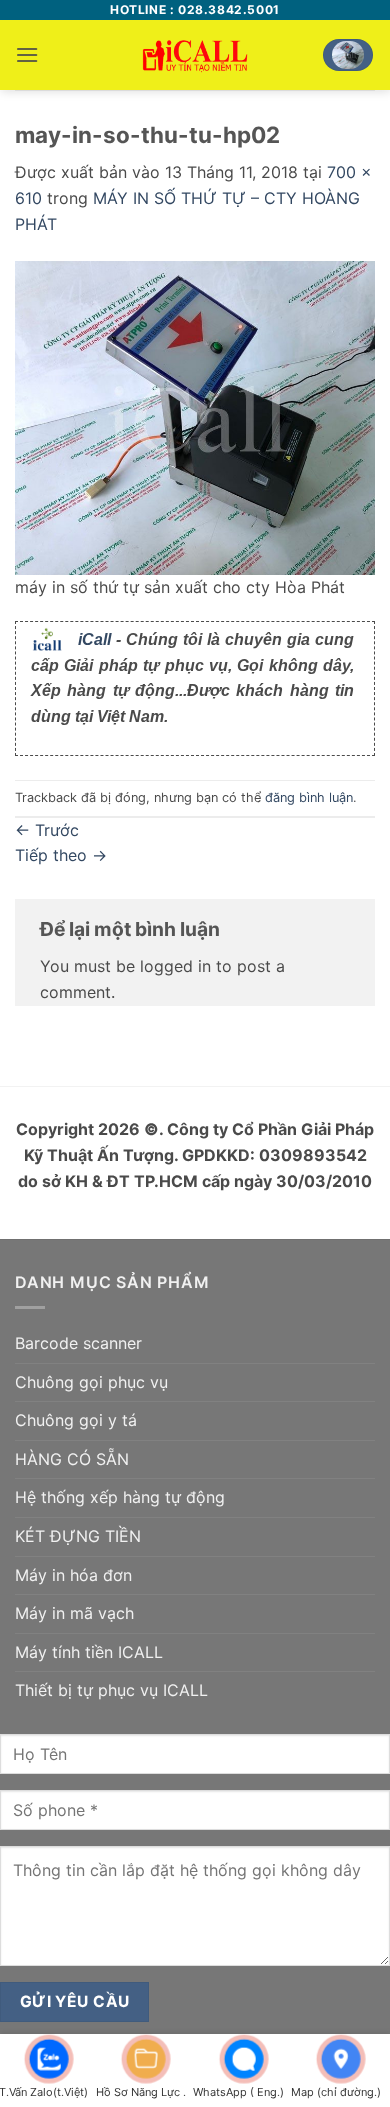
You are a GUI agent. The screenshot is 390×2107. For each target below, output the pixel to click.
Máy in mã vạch (74, 1613)
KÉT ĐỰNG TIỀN (78, 1536)
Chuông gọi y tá (76, 1420)
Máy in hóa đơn (73, 1575)
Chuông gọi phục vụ (91, 1382)
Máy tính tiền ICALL (89, 1652)
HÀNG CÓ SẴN (72, 1459)
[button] (27, 54)
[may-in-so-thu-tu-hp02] (195, 416)
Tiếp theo (61, 855)
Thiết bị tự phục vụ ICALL (111, 1690)
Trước (47, 830)
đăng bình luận (309, 797)
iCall (94, 639)
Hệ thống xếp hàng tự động (120, 1497)
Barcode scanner (78, 1343)
